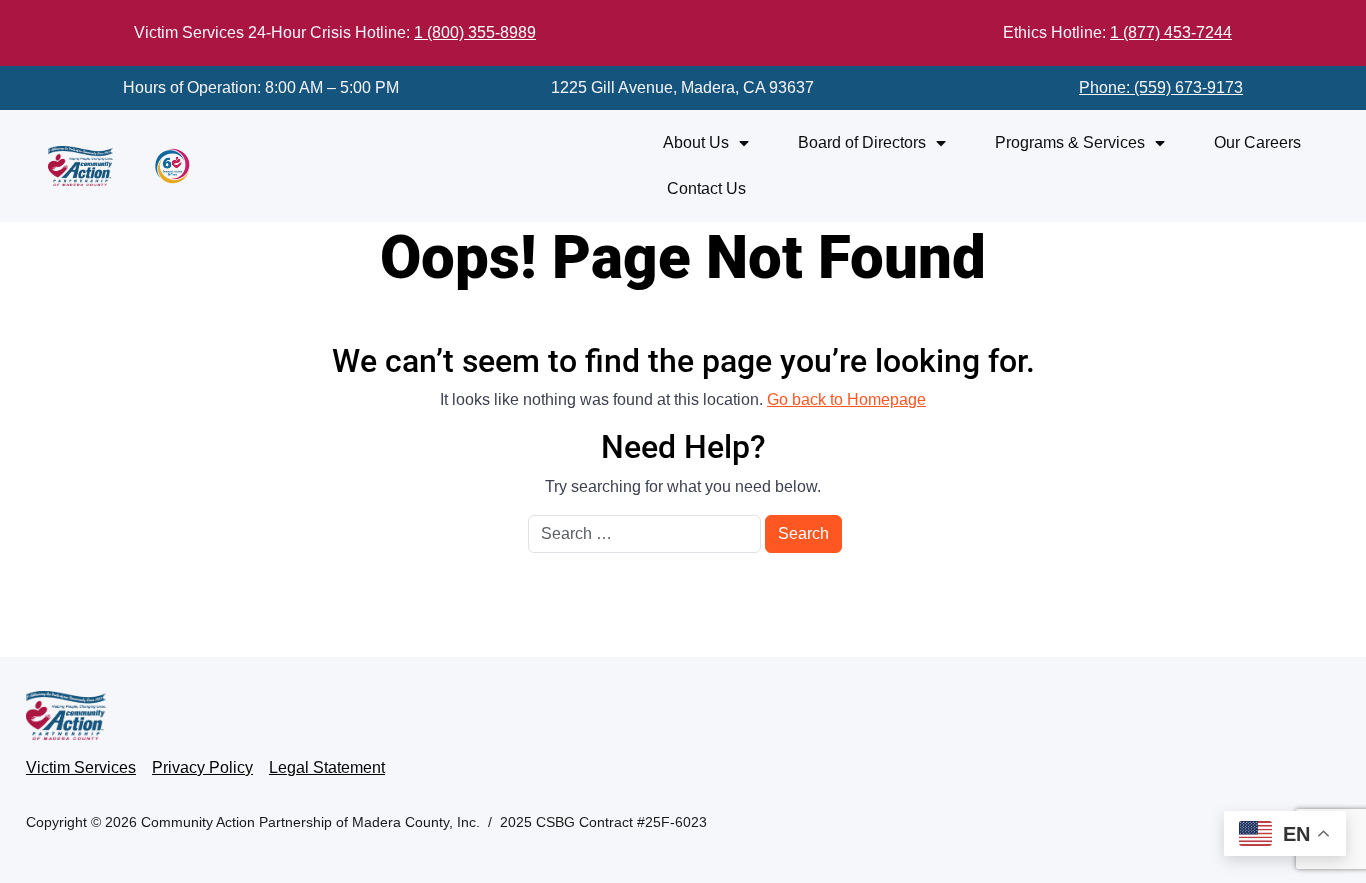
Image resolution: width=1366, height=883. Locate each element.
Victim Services (81, 767)
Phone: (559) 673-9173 (1161, 87)
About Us (696, 142)
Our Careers (1257, 142)
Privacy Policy (202, 767)
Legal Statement (327, 767)
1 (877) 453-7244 (1171, 32)
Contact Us (706, 188)
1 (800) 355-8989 (475, 32)
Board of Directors (862, 142)
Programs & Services (1070, 142)
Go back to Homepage (846, 399)
